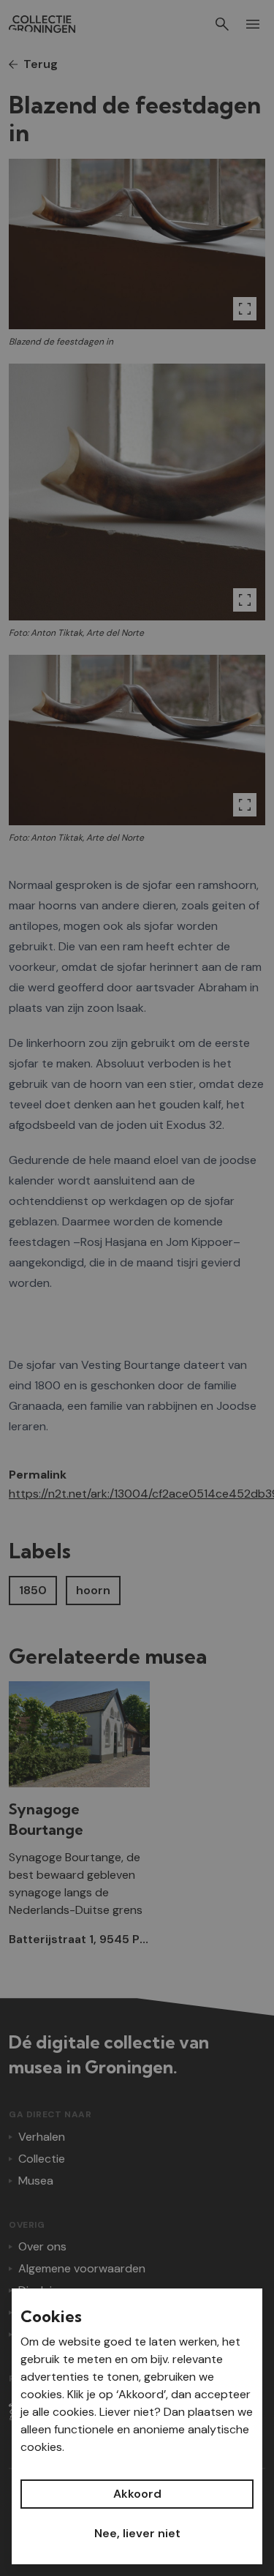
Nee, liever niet (137, 2533)
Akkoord (137, 2494)
